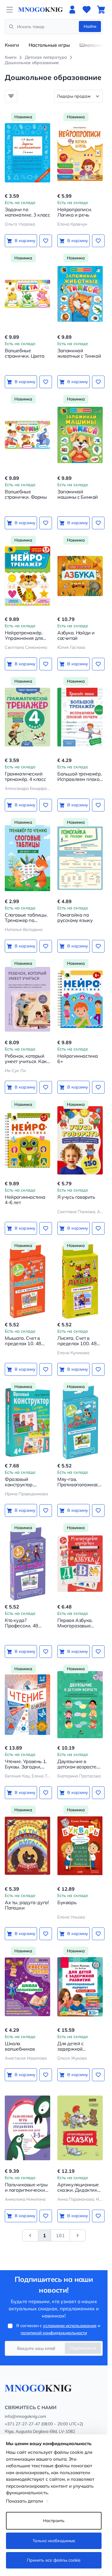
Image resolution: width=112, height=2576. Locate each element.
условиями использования (70, 2326)
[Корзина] (101, 10)
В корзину (25, 241)
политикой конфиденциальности (54, 2333)
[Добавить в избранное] (46, 241)
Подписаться (83, 2348)
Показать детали (24, 2501)
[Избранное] (87, 10)
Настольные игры (49, 45)
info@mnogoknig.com (25, 2416)
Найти (90, 26)
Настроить (54, 2521)
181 (60, 2235)
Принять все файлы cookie (54, 2560)
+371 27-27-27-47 (22, 2424)
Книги (12, 45)
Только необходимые (54, 2541)
